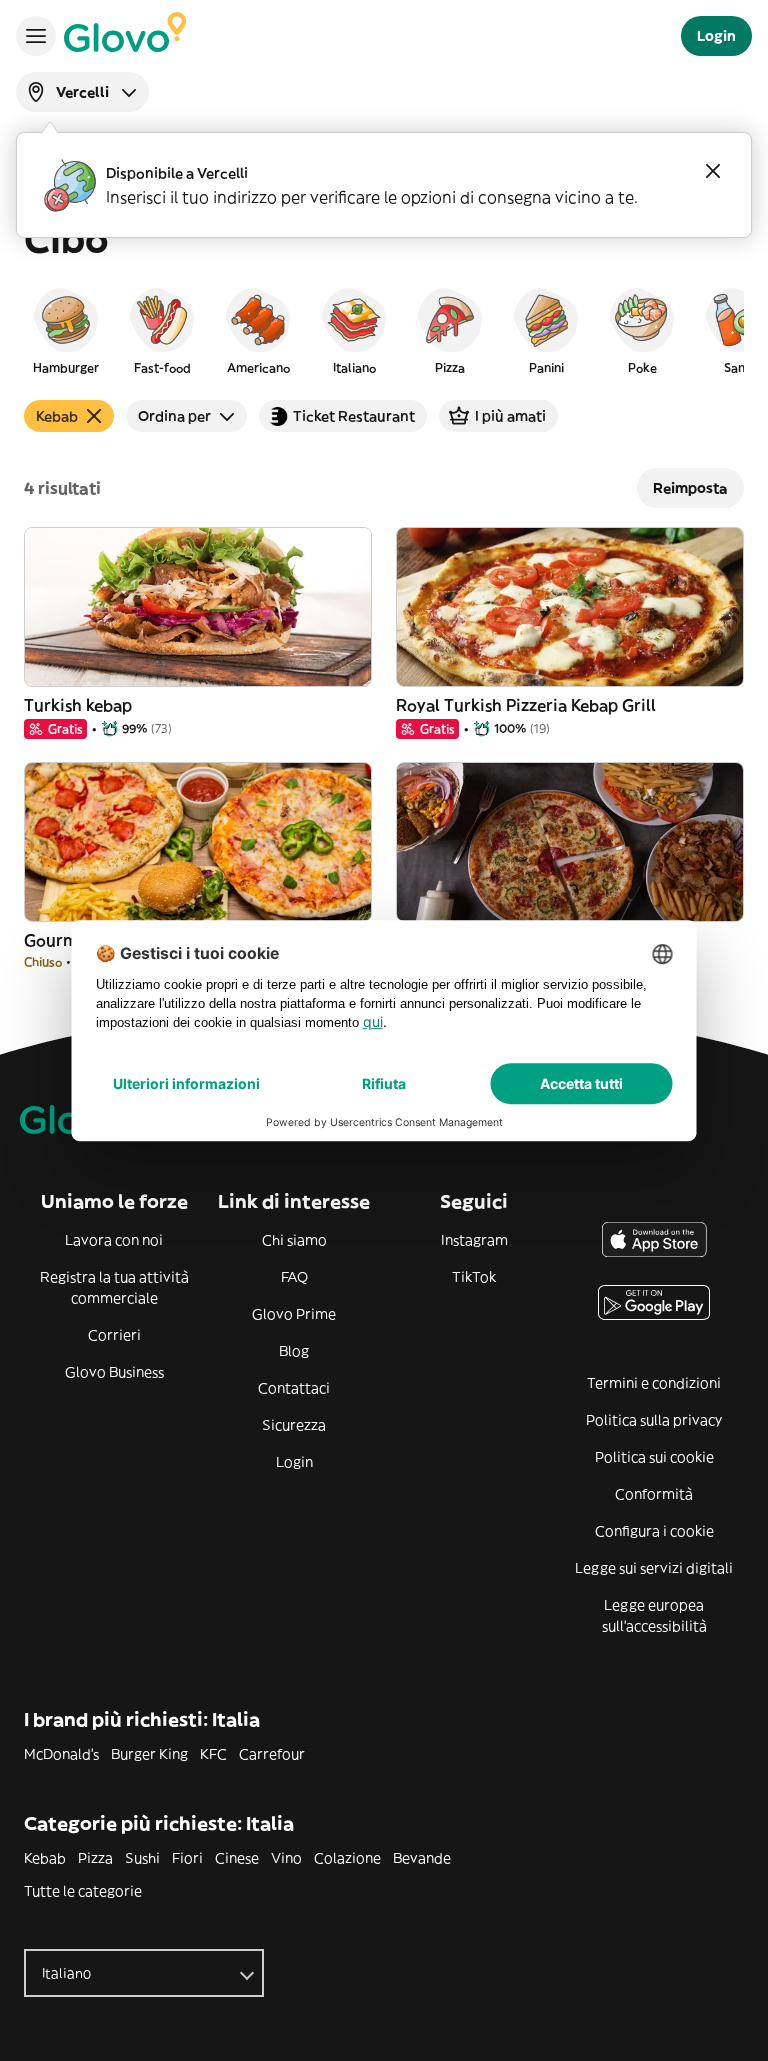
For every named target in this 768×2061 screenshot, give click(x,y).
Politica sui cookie (654, 1457)
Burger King (149, 1754)
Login (294, 1462)
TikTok (474, 1277)
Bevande (422, 1858)
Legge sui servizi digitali (654, 1568)
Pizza (95, 1858)
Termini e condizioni (654, 1383)
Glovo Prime (294, 1314)
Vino (286, 1858)
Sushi (142, 1858)
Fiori (187, 1858)
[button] (66, 330)
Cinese (237, 1858)
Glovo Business (114, 1372)
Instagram (474, 1240)
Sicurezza (294, 1425)
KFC (213, 1754)
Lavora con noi (114, 1240)
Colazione (347, 1858)
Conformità (654, 1494)
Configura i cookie (654, 1531)
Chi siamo (294, 1240)
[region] (384, 330)
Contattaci (294, 1388)
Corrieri (114, 1335)
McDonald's (61, 1754)
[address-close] (713, 171)
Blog (294, 1351)
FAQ (294, 1277)
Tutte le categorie (83, 1891)
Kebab (45, 1858)
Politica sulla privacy (654, 1420)
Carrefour (272, 1754)
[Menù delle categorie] (36, 36)
